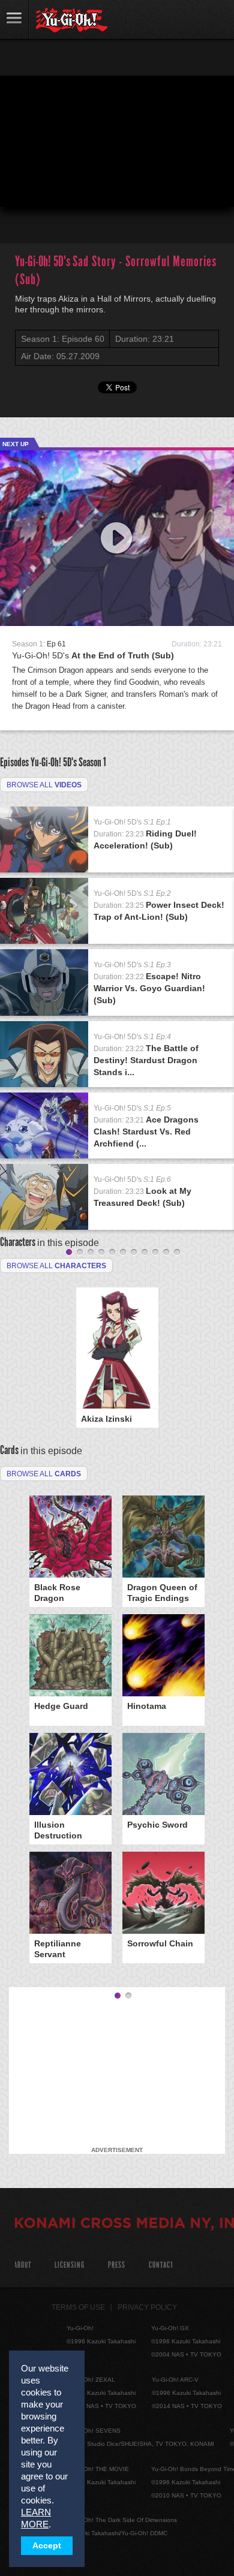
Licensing (70, 2265)
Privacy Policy (147, 2307)
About (22, 2265)
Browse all (44, 785)
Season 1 (92, 762)
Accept (47, 2546)
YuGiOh (72, 20)
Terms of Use (78, 2307)
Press (117, 2265)
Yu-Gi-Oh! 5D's (93, 655)
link (14, 19)
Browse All (44, 1474)
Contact (161, 2265)
